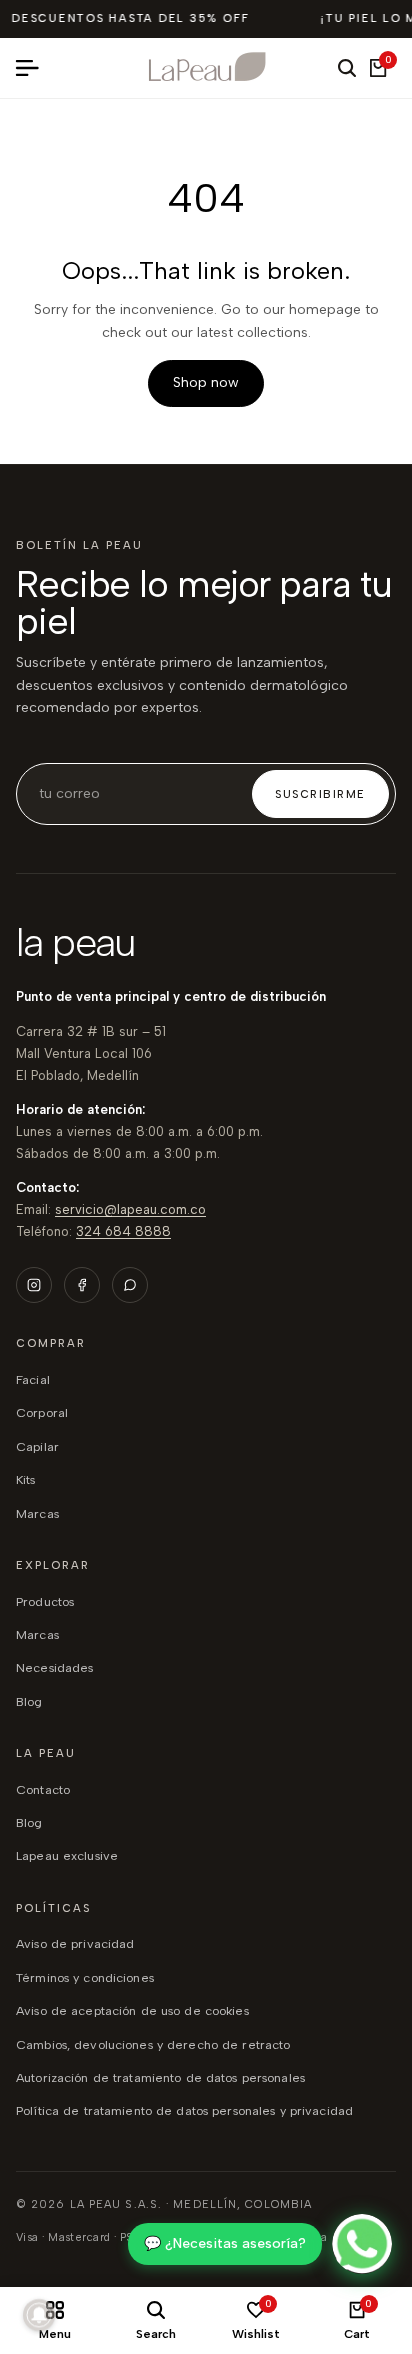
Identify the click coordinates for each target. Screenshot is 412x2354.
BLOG (29, 1701)
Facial (33, 1379)
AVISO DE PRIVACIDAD (75, 1943)
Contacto (43, 1789)
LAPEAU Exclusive (67, 1855)
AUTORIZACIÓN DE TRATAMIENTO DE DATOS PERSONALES (160, 2077)
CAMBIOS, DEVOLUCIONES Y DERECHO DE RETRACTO (153, 2044)
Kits (26, 1479)
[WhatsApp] (130, 1285)
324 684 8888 (123, 1231)
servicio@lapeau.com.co (130, 1209)
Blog (29, 1822)
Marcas (37, 1513)
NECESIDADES (54, 1667)
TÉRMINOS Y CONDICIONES (85, 1977)
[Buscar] (347, 68)
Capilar (37, 1446)
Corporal (42, 1412)
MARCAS (37, 1634)
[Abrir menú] (35, 68)
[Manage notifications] (39, 2315)
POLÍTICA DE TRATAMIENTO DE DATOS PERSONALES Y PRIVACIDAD (184, 2110)
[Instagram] (34, 1285)
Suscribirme (320, 794)
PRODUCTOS (45, 1601)
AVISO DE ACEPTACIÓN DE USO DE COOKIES (132, 2010)
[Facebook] (82, 1285)
